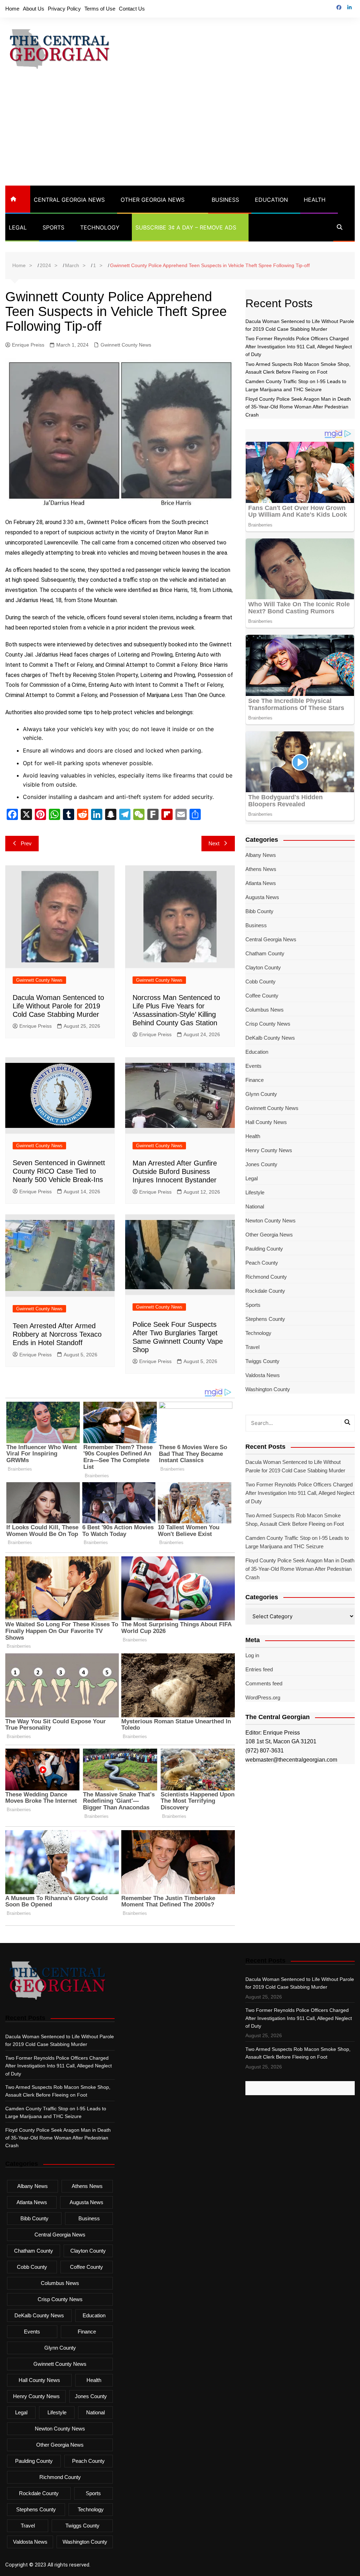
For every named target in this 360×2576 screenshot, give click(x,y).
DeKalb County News (270, 1038)
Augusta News (262, 897)
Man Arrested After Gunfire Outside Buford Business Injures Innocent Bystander (175, 1171)
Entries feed (259, 1669)
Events (253, 1066)
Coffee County (262, 996)
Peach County (262, 1263)
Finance (255, 1080)
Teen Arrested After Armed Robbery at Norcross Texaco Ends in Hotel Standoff (57, 1334)
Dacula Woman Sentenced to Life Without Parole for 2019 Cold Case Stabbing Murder (58, 1006)
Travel (252, 1347)
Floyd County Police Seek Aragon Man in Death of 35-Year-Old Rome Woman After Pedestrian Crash (298, 407)
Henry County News (269, 1150)
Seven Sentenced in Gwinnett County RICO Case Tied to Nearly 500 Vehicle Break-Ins (59, 1171)
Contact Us (132, 9)
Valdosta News (263, 1375)
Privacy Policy (64, 9)
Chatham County (265, 953)
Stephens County (265, 1319)
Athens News (261, 869)
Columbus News (265, 1010)
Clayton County (263, 967)
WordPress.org (263, 1697)
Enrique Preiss (28, 345)
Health (315, 200)
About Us (34, 9)
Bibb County (259, 911)
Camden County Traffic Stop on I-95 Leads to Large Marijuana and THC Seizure (297, 1542)
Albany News (261, 855)
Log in (252, 1655)
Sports (53, 227)
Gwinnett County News (126, 345)
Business (225, 200)
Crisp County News (268, 1024)
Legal (18, 227)
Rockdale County (265, 1291)
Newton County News (271, 1221)
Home (12, 9)
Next (214, 843)
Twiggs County (262, 1361)
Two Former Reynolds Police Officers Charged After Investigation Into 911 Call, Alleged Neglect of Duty (299, 346)
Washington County (268, 1389)
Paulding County (264, 1249)
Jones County (261, 1164)
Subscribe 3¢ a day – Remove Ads (186, 227)
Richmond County (266, 1277)
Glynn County (261, 1094)
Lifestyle (255, 1192)
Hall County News (266, 1122)
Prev (26, 843)
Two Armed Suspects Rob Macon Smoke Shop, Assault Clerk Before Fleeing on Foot (295, 1520)
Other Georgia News (153, 200)
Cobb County (261, 982)
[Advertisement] (180, 133)
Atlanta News (261, 883)
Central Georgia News (69, 200)
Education (271, 200)
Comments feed (264, 1683)
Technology (100, 227)
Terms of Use (100, 9)
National (255, 1206)
